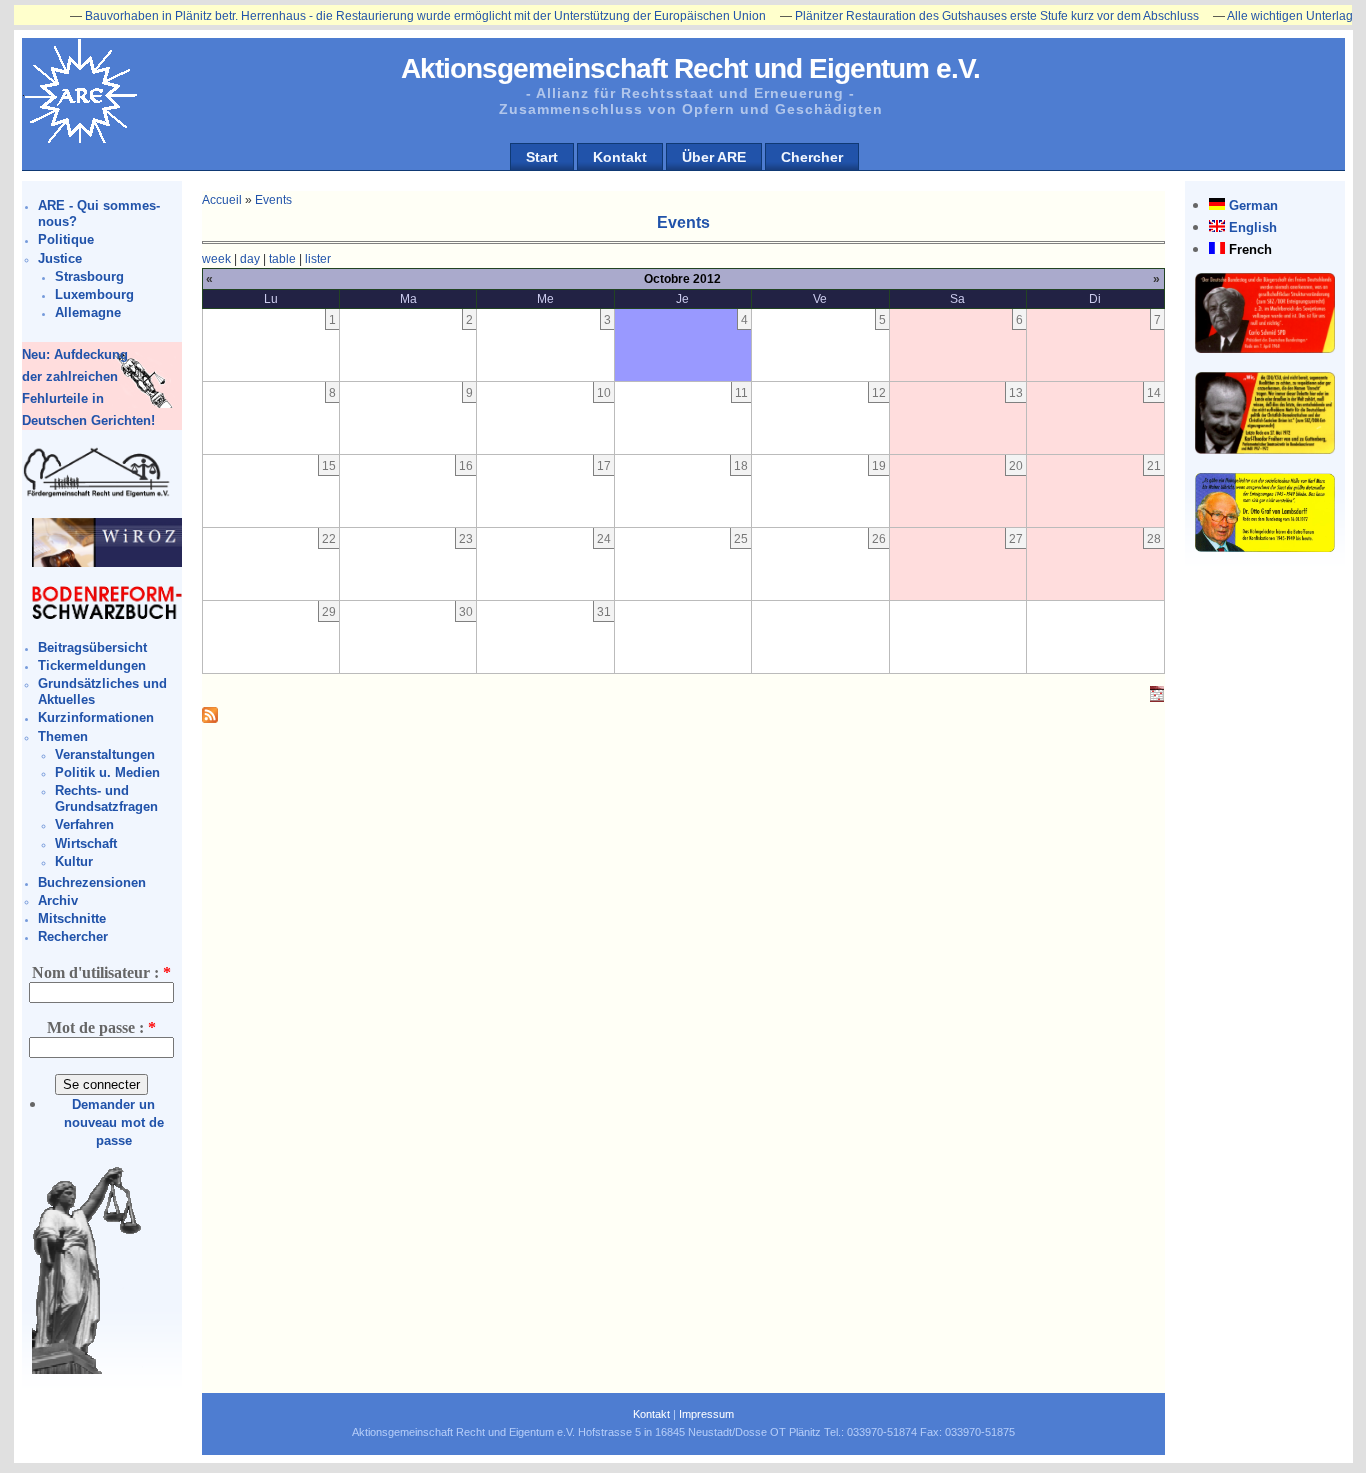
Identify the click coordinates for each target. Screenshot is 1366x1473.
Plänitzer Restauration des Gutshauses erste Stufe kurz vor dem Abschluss (964, 16)
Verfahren (84, 824)
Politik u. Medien (107, 772)
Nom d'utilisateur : (101, 972)
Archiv (58, 900)
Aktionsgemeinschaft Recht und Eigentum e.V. (690, 68)
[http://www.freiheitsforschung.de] (97, 494)
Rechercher (73, 936)
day (250, 259)
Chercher (812, 157)
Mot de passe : (101, 1027)
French (1250, 249)
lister (318, 259)
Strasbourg (89, 276)
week (216, 259)
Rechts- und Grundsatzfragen (106, 798)
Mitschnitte (72, 918)
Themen (63, 736)
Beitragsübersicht (92, 647)
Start (542, 157)
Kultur (74, 861)
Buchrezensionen (92, 882)
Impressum (706, 1414)
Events (273, 200)
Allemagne (88, 312)
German (1253, 205)
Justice (60, 258)
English (1253, 227)
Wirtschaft (86, 843)
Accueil (222, 200)
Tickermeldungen (92, 665)
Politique (66, 239)
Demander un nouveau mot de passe (114, 1122)
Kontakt (620, 157)
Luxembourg (94, 294)
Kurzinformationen (96, 717)
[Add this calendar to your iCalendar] (1157, 698)
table (282, 259)
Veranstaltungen (105, 754)
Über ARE (714, 157)
